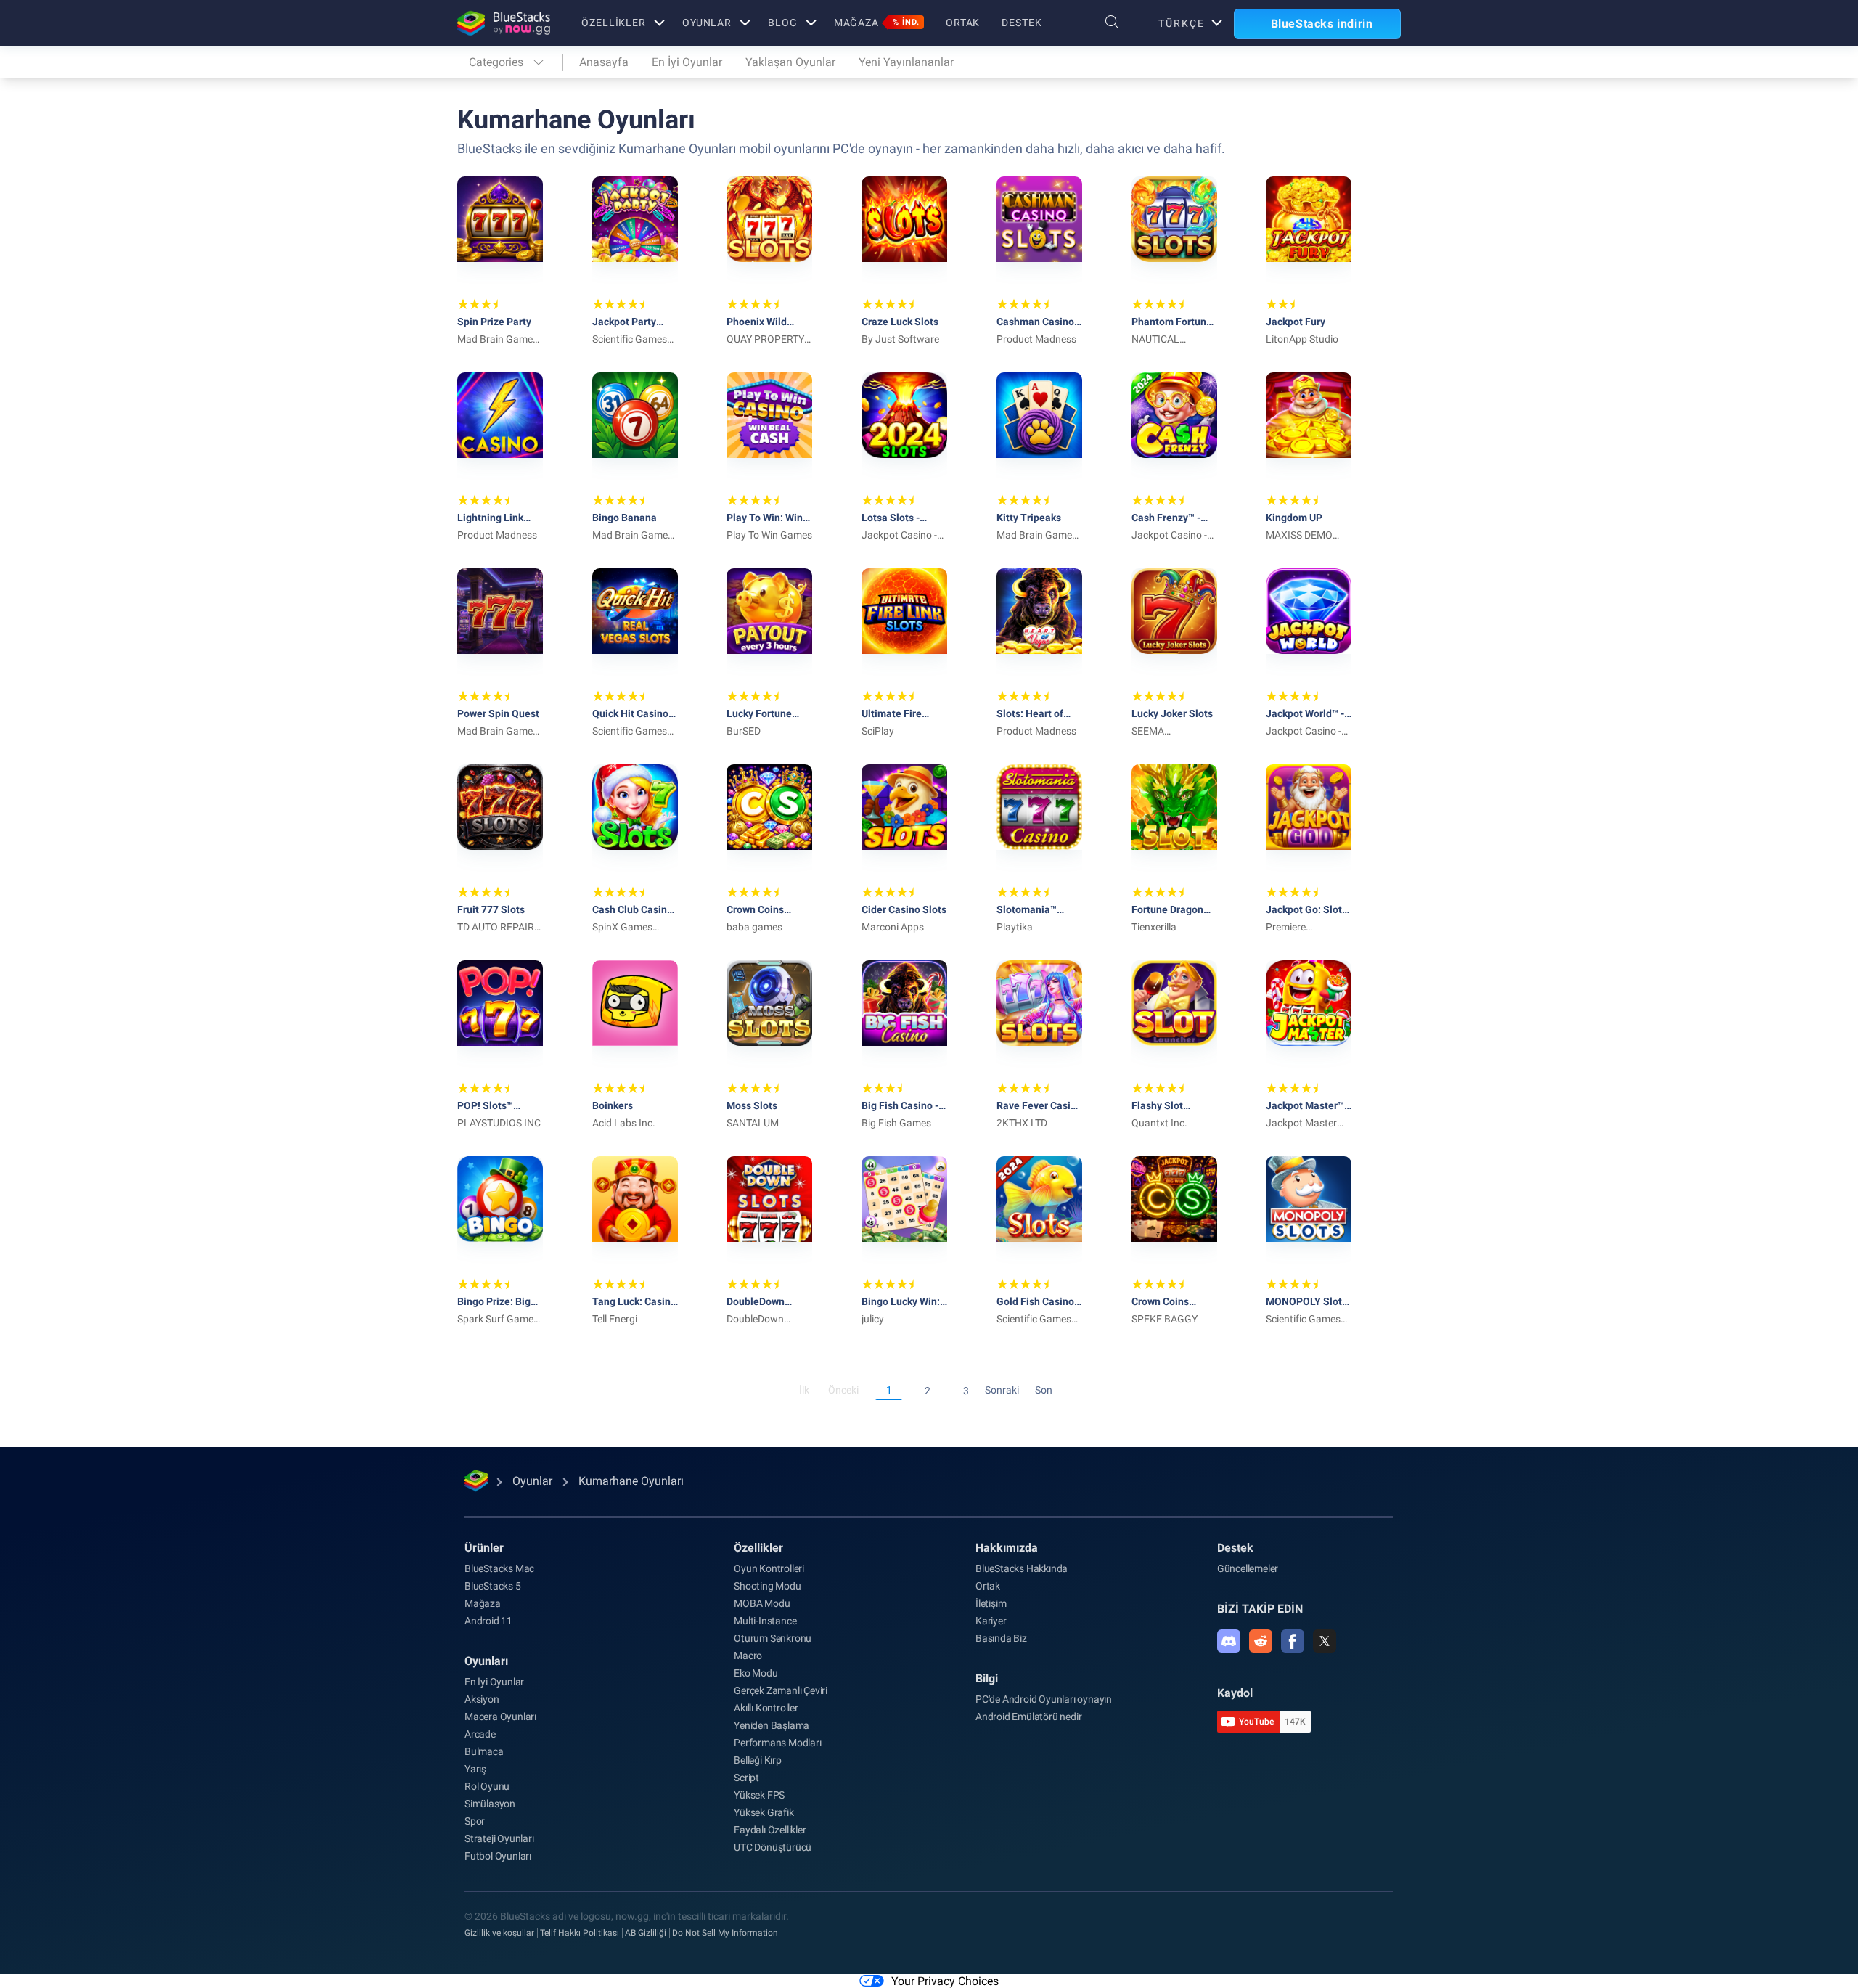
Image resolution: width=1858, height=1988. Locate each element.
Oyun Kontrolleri (769, 1568)
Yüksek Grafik (764, 1812)
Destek (1022, 23)
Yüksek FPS (759, 1795)
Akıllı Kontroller (766, 1708)
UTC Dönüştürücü (773, 1847)
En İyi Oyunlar (687, 62)
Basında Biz (1001, 1638)
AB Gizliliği (646, 1933)
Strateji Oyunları (499, 1838)
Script (746, 1778)
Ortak (963, 23)
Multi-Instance (765, 1621)
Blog (783, 23)
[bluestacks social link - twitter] (1325, 1641)
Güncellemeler (1248, 1568)
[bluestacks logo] (504, 23)
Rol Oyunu (487, 1786)
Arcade (480, 1734)
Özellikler (614, 23)
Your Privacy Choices (945, 1981)
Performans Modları (777, 1743)
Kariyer (991, 1621)
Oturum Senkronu (773, 1638)
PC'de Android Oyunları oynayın (1044, 1699)
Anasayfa (604, 62)
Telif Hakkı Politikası (580, 1933)
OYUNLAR (707, 23)
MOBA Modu (762, 1603)
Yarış (475, 1769)
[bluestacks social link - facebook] (1293, 1641)
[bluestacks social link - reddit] (1261, 1641)
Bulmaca (484, 1751)
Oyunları (486, 1661)
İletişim (991, 1603)
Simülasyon (490, 1804)
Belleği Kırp (758, 1760)
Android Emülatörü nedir (1028, 1717)
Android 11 (488, 1621)
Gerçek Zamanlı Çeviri (781, 1690)
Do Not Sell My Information (725, 1933)
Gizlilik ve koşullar (499, 1933)
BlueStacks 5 (493, 1586)
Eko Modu (756, 1673)
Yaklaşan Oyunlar (790, 62)
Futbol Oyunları (498, 1856)
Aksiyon (482, 1699)
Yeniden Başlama (772, 1725)
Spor (475, 1821)
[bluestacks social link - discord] (1229, 1641)
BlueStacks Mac (499, 1568)
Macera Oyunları (500, 1717)
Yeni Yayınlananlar (906, 62)
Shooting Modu (767, 1586)
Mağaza (877, 23)
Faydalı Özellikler (770, 1830)
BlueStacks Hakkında (1022, 1568)
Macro (748, 1656)
